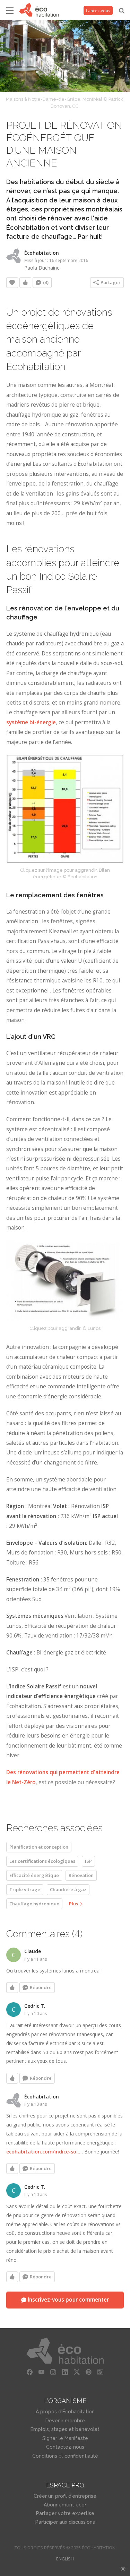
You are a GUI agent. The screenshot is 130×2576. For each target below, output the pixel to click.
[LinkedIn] (65, 2372)
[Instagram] (53, 2372)
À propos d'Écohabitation (65, 2412)
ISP (88, 1861)
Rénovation (81, 1875)
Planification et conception (39, 1847)
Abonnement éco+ (65, 2505)
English (65, 2559)
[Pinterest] (89, 2372)
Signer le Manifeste (65, 2438)
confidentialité (81, 2456)
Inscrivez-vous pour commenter (68, 2300)
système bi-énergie (31, 722)
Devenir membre (65, 2421)
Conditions (45, 2456)
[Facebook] (30, 2372)
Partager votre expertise (65, 2513)
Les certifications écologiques (42, 1861)
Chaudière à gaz (68, 1889)
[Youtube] (42, 2372)
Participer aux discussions (65, 2522)
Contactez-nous (65, 2447)
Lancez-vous (98, 11)
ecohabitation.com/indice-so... (43, 2152)
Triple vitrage (25, 1889)
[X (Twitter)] (77, 2372)
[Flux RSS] (101, 2372)
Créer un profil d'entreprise (65, 2496)
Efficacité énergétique (34, 1875)
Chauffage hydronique (34, 1904)
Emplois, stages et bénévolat (65, 2429)
